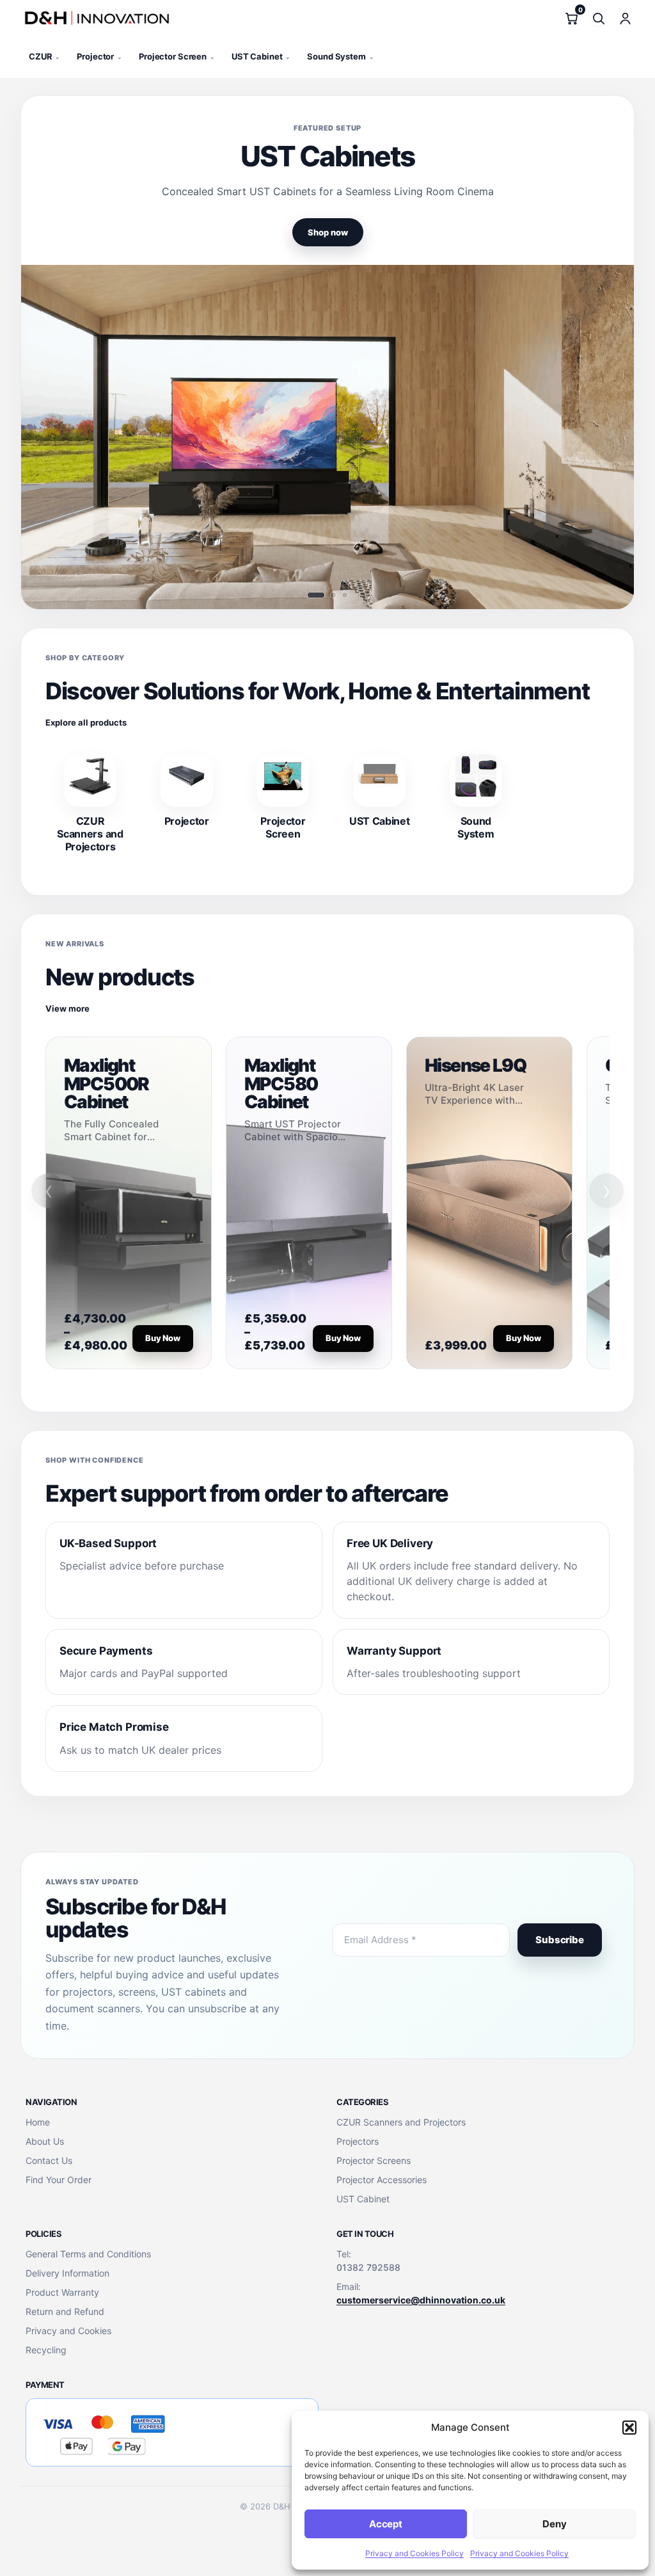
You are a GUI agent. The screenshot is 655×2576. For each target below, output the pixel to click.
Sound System (340, 56)
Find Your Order (59, 2180)
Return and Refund (65, 2311)
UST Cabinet (261, 56)
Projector (99, 56)
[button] (629, 2428)
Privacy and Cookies (68, 2331)
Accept (386, 2524)
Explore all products (86, 722)
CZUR (44, 56)
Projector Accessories (382, 2180)
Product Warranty (62, 2292)
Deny (554, 2524)
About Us (45, 2141)
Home (38, 2122)
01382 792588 (368, 2267)
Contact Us (49, 2160)
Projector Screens (374, 2160)
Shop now (328, 232)
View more (67, 1008)
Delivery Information (67, 2273)
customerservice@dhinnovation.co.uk (421, 2300)
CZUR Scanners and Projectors (401, 2122)
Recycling (46, 2350)
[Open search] (598, 18)
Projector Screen (177, 56)
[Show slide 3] (345, 595)
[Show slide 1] (316, 595)
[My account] (625, 18)
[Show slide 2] (333, 595)
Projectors (358, 2141)
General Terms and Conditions (88, 2254)
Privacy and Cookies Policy (414, 2553)
